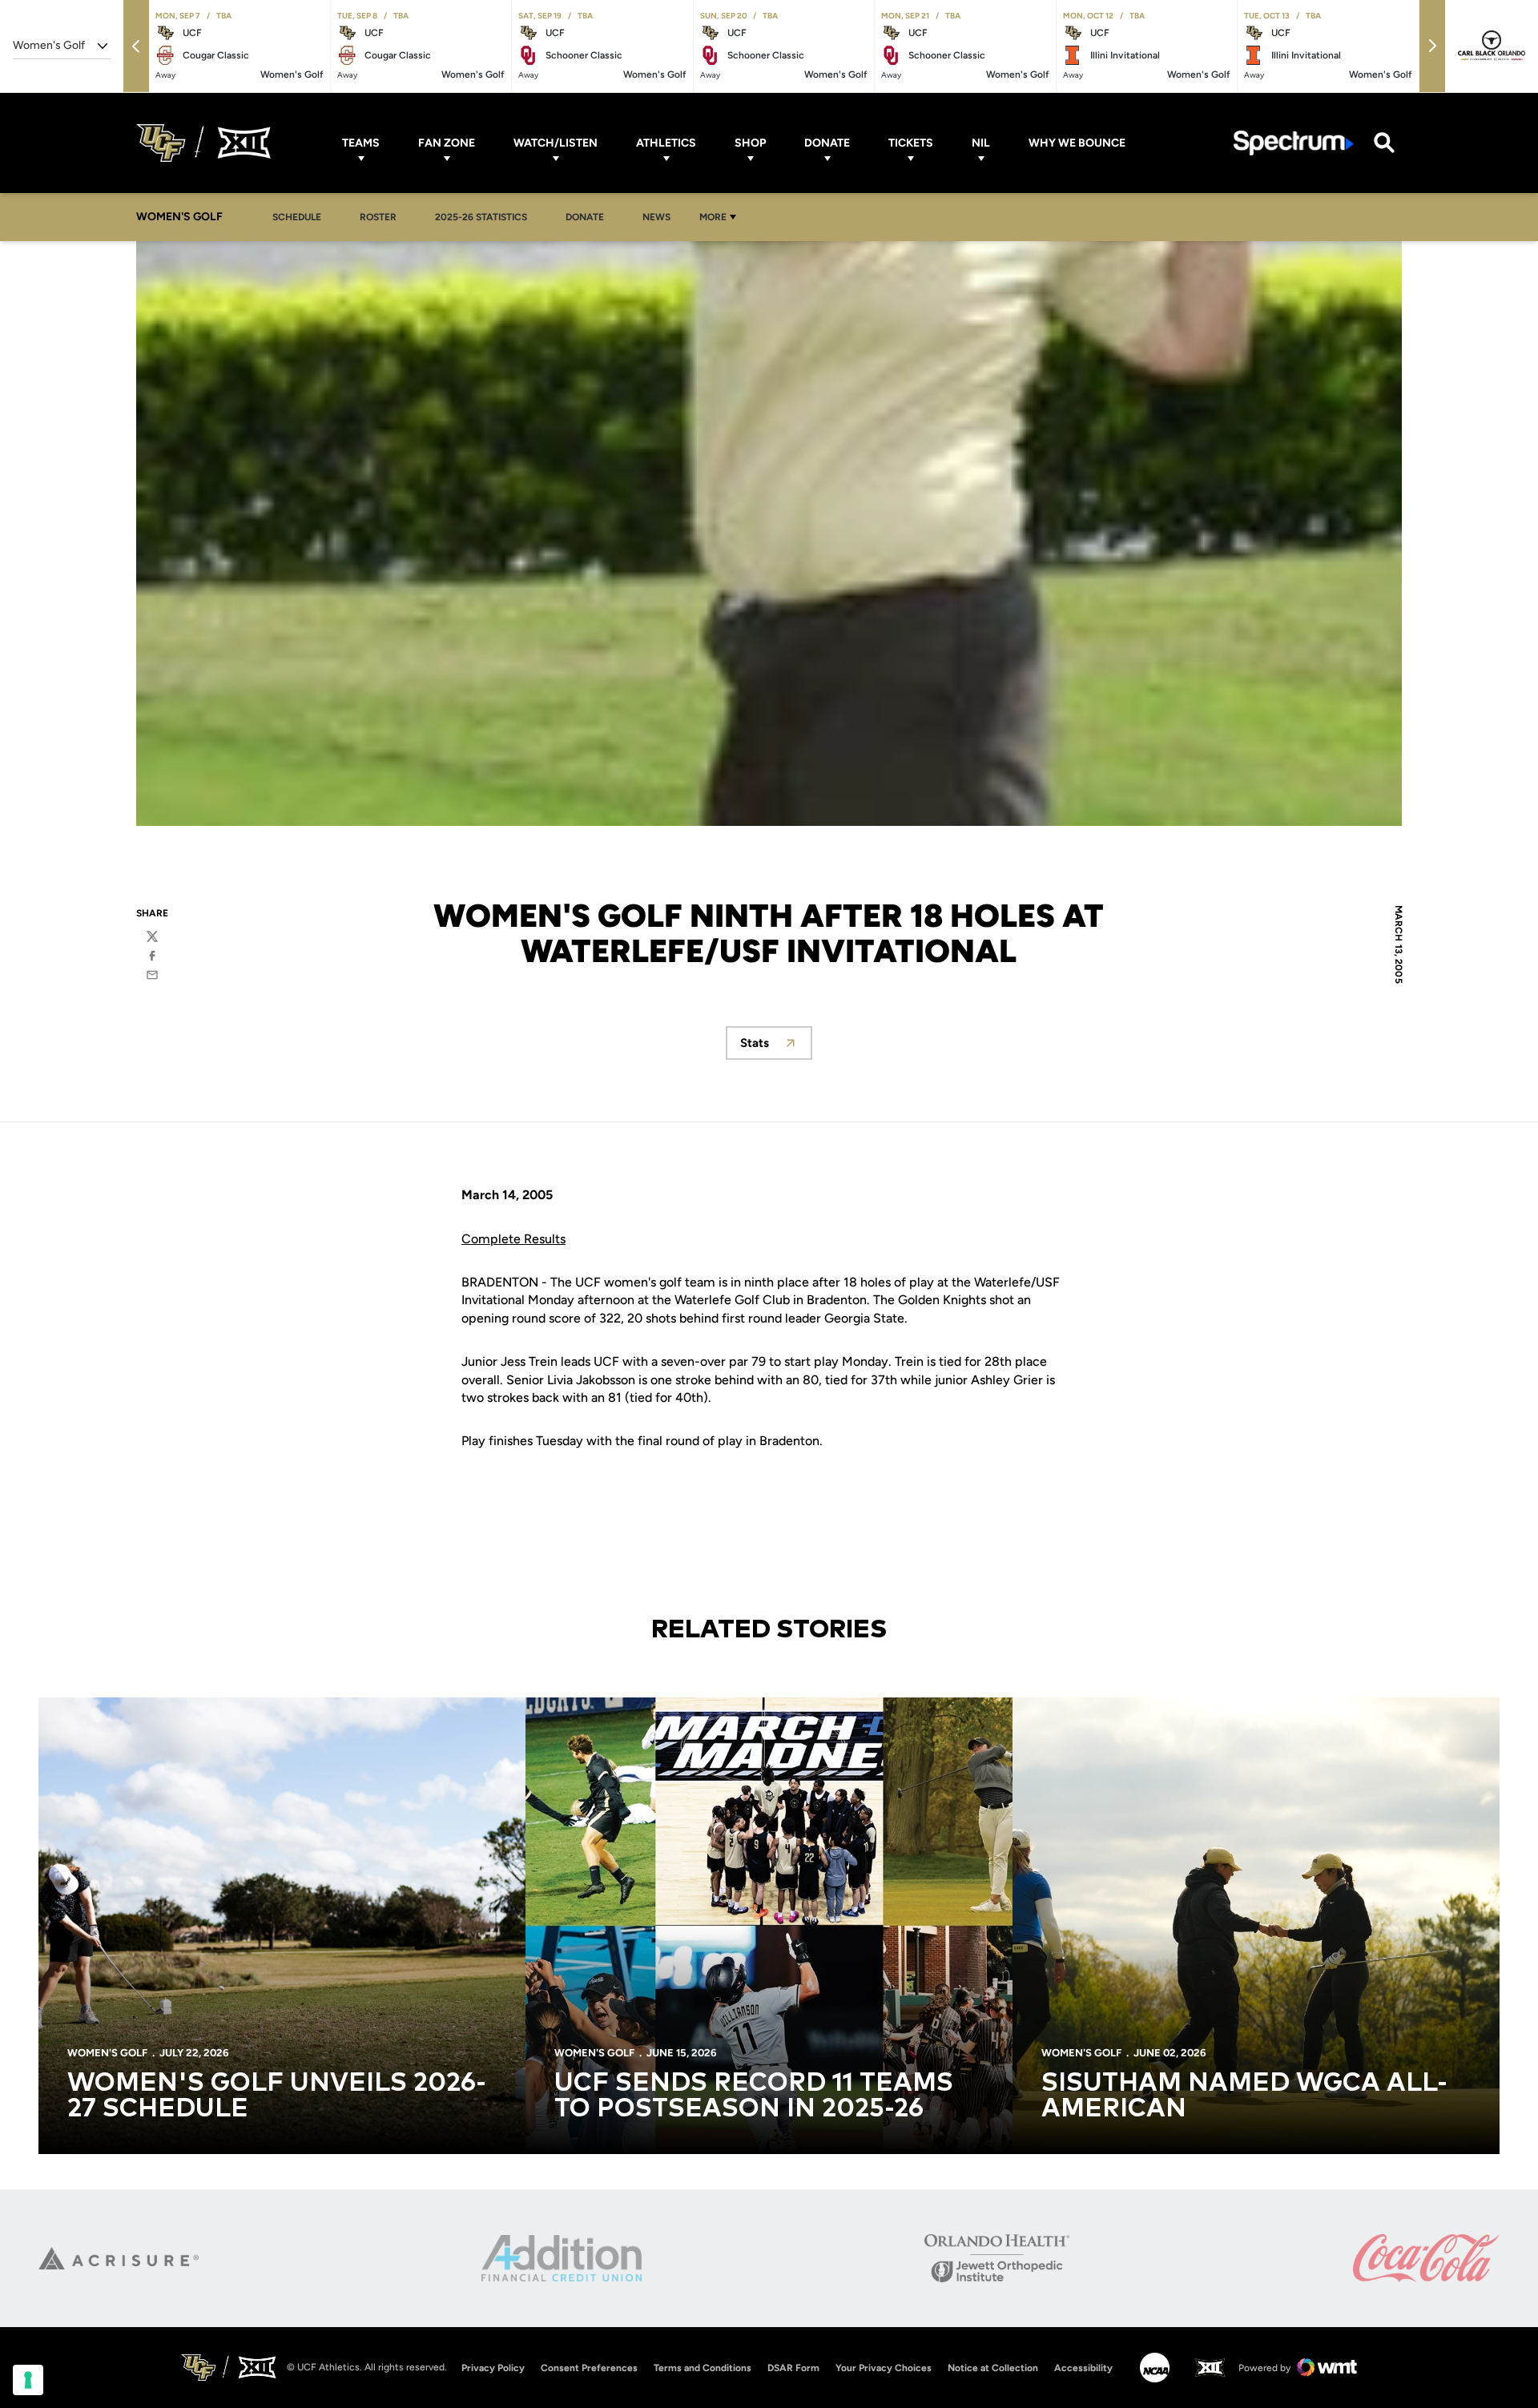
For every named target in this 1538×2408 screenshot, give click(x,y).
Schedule (297, 217)
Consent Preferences (589, 2368)
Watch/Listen (556, 143)
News (656, 217)
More (713, 217)
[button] (136, 46)
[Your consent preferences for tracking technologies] (28, 2380)
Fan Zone (447, 143)
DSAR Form (793, 2368)
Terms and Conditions (703, 2368)
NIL (981, 143)
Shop (750, 143)
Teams (361, 143)
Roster (378, 217)
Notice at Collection (993, 2368)
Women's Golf (107, 2053)
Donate (827, 143)
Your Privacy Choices (884, 2368)
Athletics (666, 143)
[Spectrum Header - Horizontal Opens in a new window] (1294, 143)
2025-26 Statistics (485, 217)
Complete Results (513, 1239)
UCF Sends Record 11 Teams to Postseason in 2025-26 (754, 2096)
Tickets (911, 143)
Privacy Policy (493, 2368)
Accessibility (1083, 2368)
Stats (776, 1047)
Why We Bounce (1077, 143)
